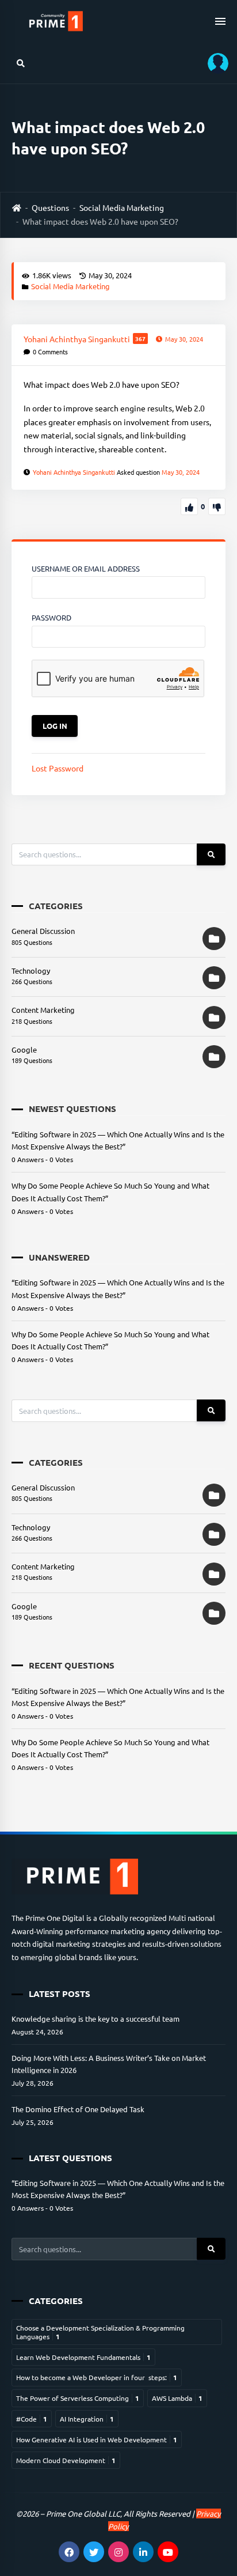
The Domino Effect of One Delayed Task (78, 2109)
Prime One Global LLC (83, 2513)
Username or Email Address (86, 568)
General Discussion (43, 931)
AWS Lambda (177, 2398)
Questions (50, 207)
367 (140, 338)
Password (51, 617)
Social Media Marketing (122, 207)
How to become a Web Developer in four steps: (97, 2377)
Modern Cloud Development (66, 2460)
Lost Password (58, 768)
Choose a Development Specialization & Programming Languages (100, 2332)
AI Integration (87, 2419)
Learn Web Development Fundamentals (83, 2357)
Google (24, 1049)
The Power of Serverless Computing (78, 2398)
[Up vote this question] (189, 506)
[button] (214, 63)
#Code (32, 2419)
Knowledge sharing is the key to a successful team (95, 2019)
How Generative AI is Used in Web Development (97, 2439)
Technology (31, 971)
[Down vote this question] (217, 506)
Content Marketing (43, 1010)
